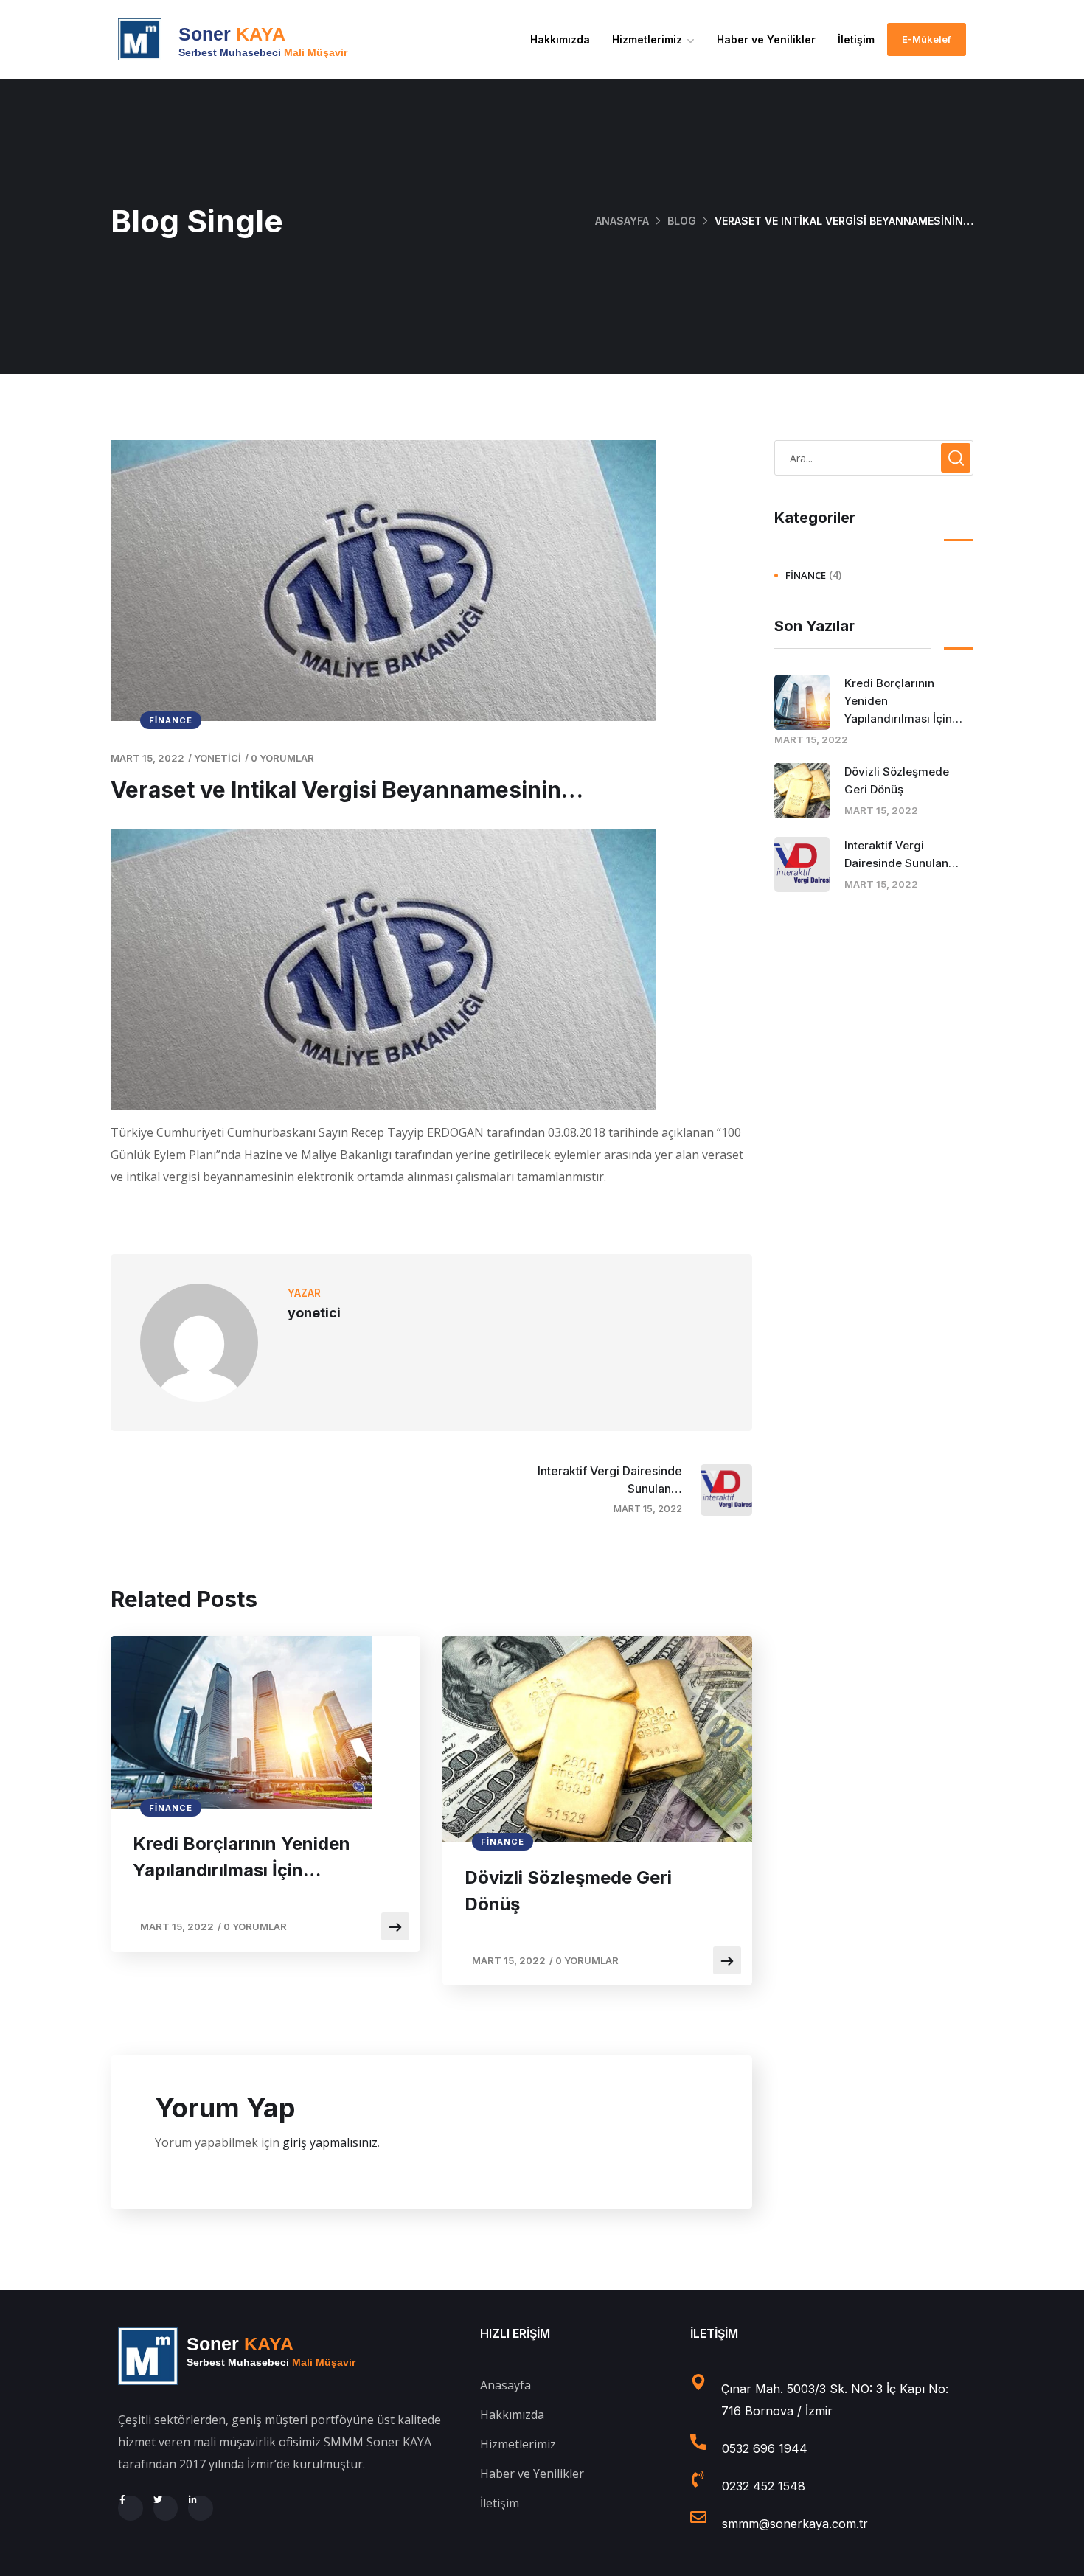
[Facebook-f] (131, 2508)
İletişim (856, 39)
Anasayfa (622, 221)
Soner (232, 34)
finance (171, 720)
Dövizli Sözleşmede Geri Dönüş (568, 1891)
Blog (682, 221)
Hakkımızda (560, 39)
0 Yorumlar (282, 758)
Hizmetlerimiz (647, 39)
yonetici (218, 758)
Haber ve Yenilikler (766, 39)
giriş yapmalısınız (330, 2142)
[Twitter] (166, 2508)
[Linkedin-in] (201, 2508)
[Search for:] (874, 458)
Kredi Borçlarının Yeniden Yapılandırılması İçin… (242, 1857)
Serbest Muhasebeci (263, 52)
